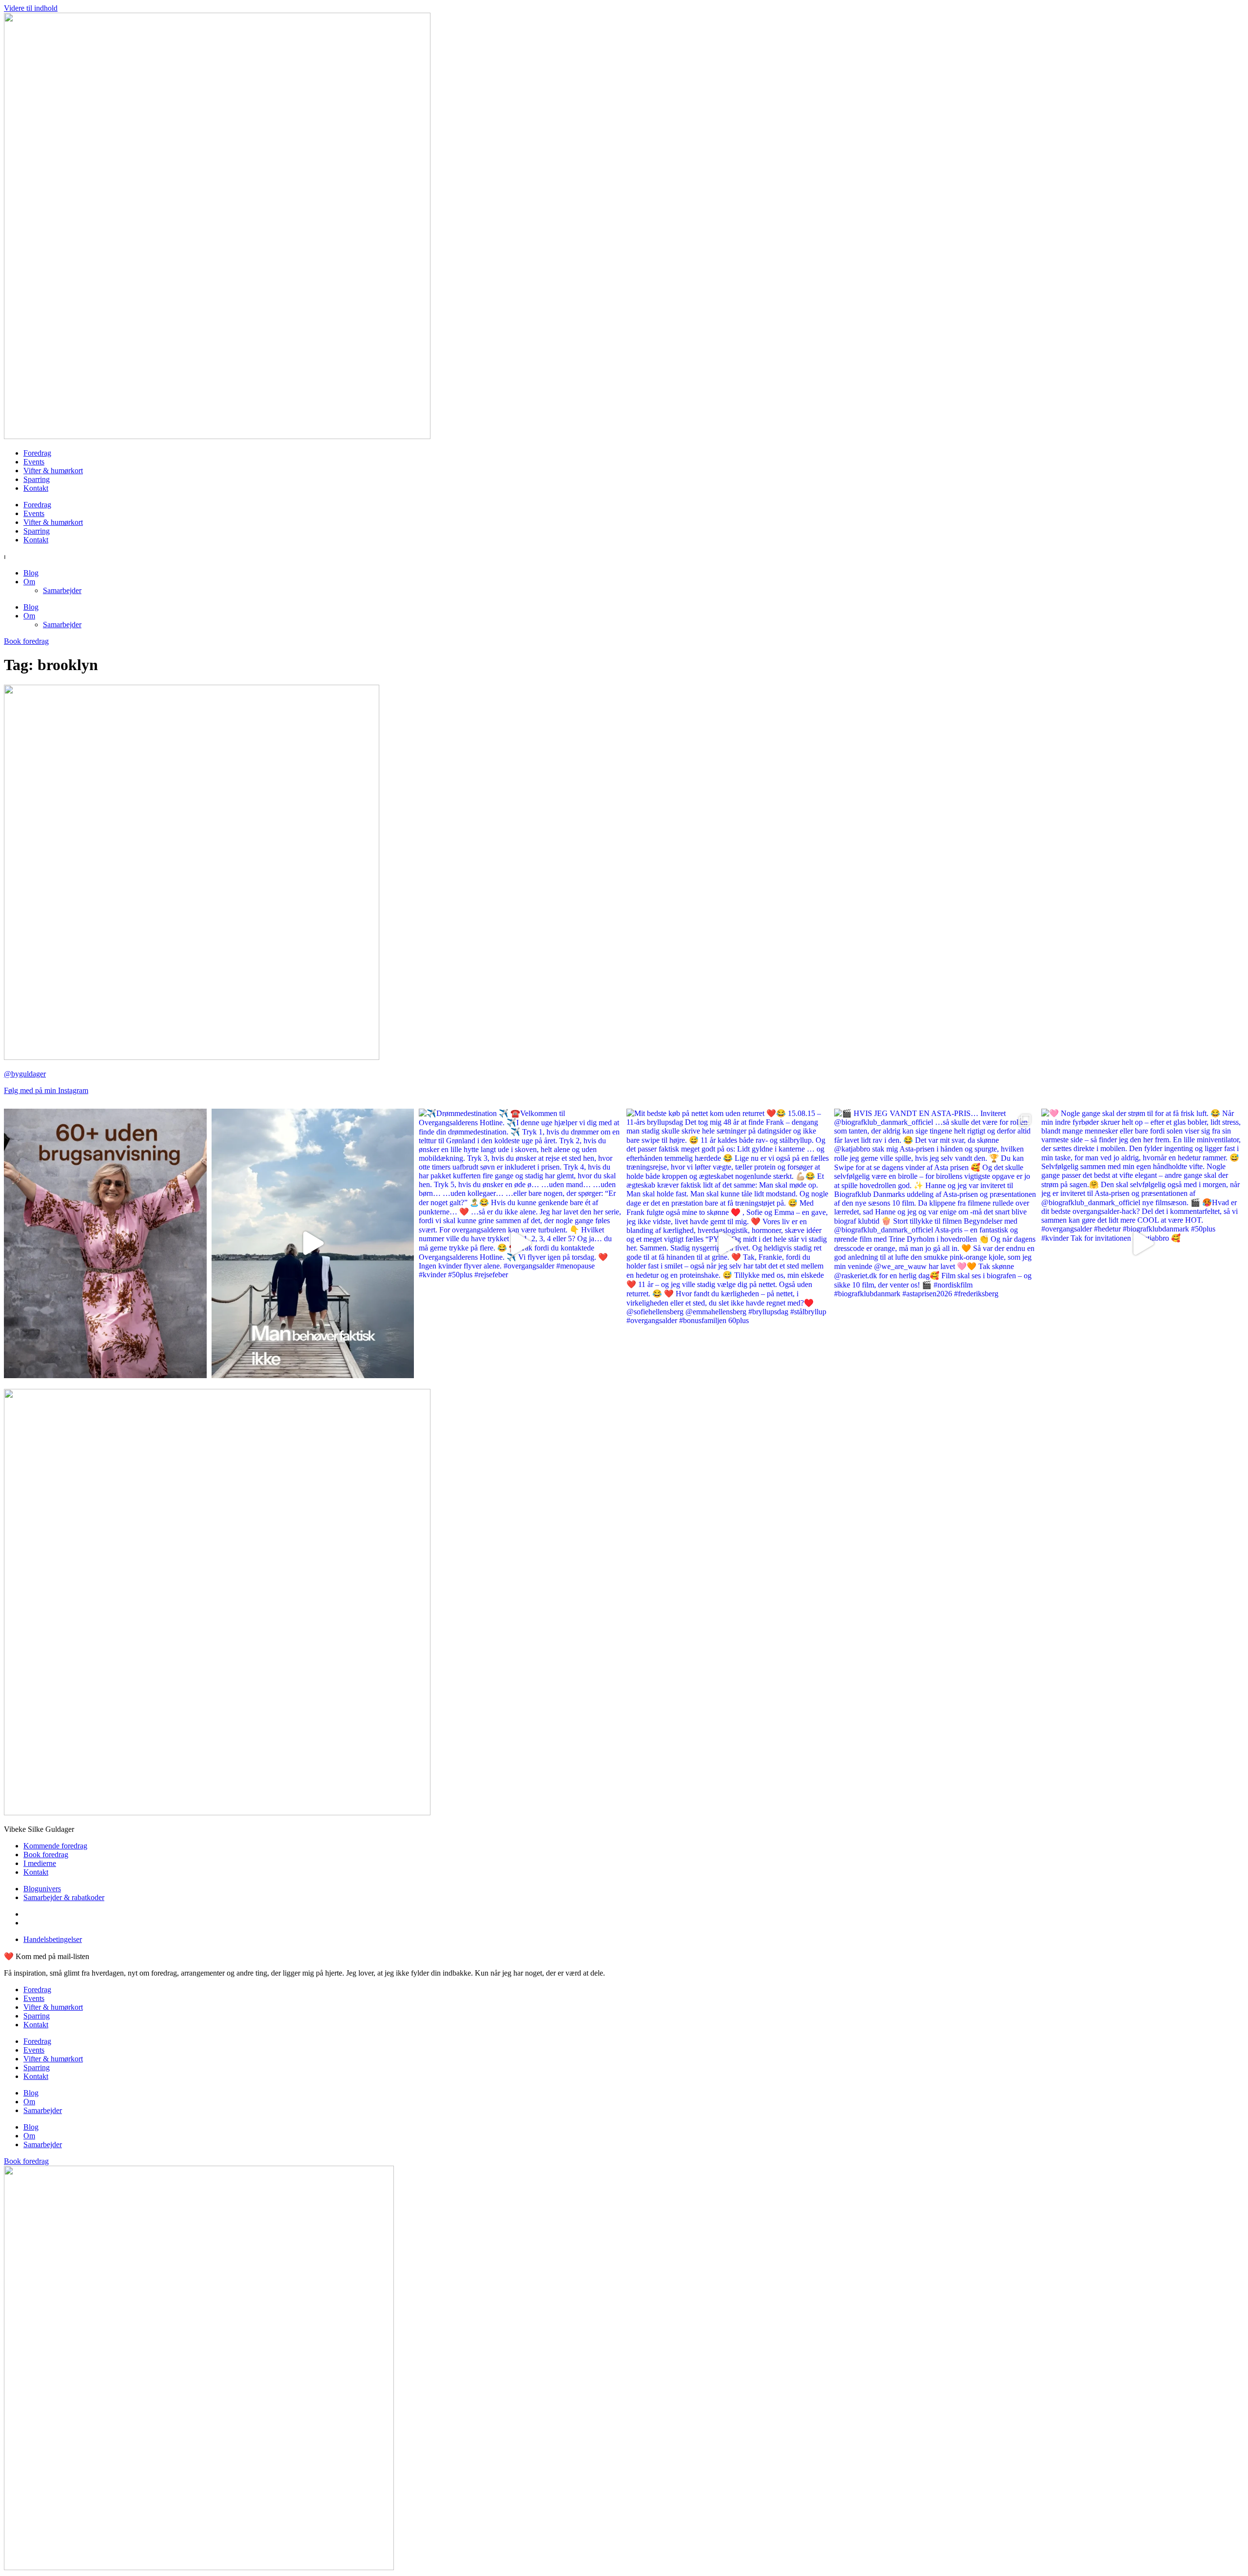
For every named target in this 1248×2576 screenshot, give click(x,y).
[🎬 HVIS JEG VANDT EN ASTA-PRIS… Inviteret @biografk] (936, 1243)
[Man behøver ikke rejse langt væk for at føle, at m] (313, 1243)
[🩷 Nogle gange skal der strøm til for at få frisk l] (1143, 1243)
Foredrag (37, 453)
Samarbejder (62, 590)
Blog (31, 573)
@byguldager (25, 1074)
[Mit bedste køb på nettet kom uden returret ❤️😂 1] (728, 1243)
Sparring (37, 479)
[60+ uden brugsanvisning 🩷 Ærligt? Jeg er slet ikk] (105, 1243)
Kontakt (36, 488)
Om (29, 582)
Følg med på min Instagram (46, 1090)
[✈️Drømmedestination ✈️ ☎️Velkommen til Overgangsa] (520, 1243)
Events (34, 462)
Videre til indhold (31, 8)
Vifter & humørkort (53, 471)
